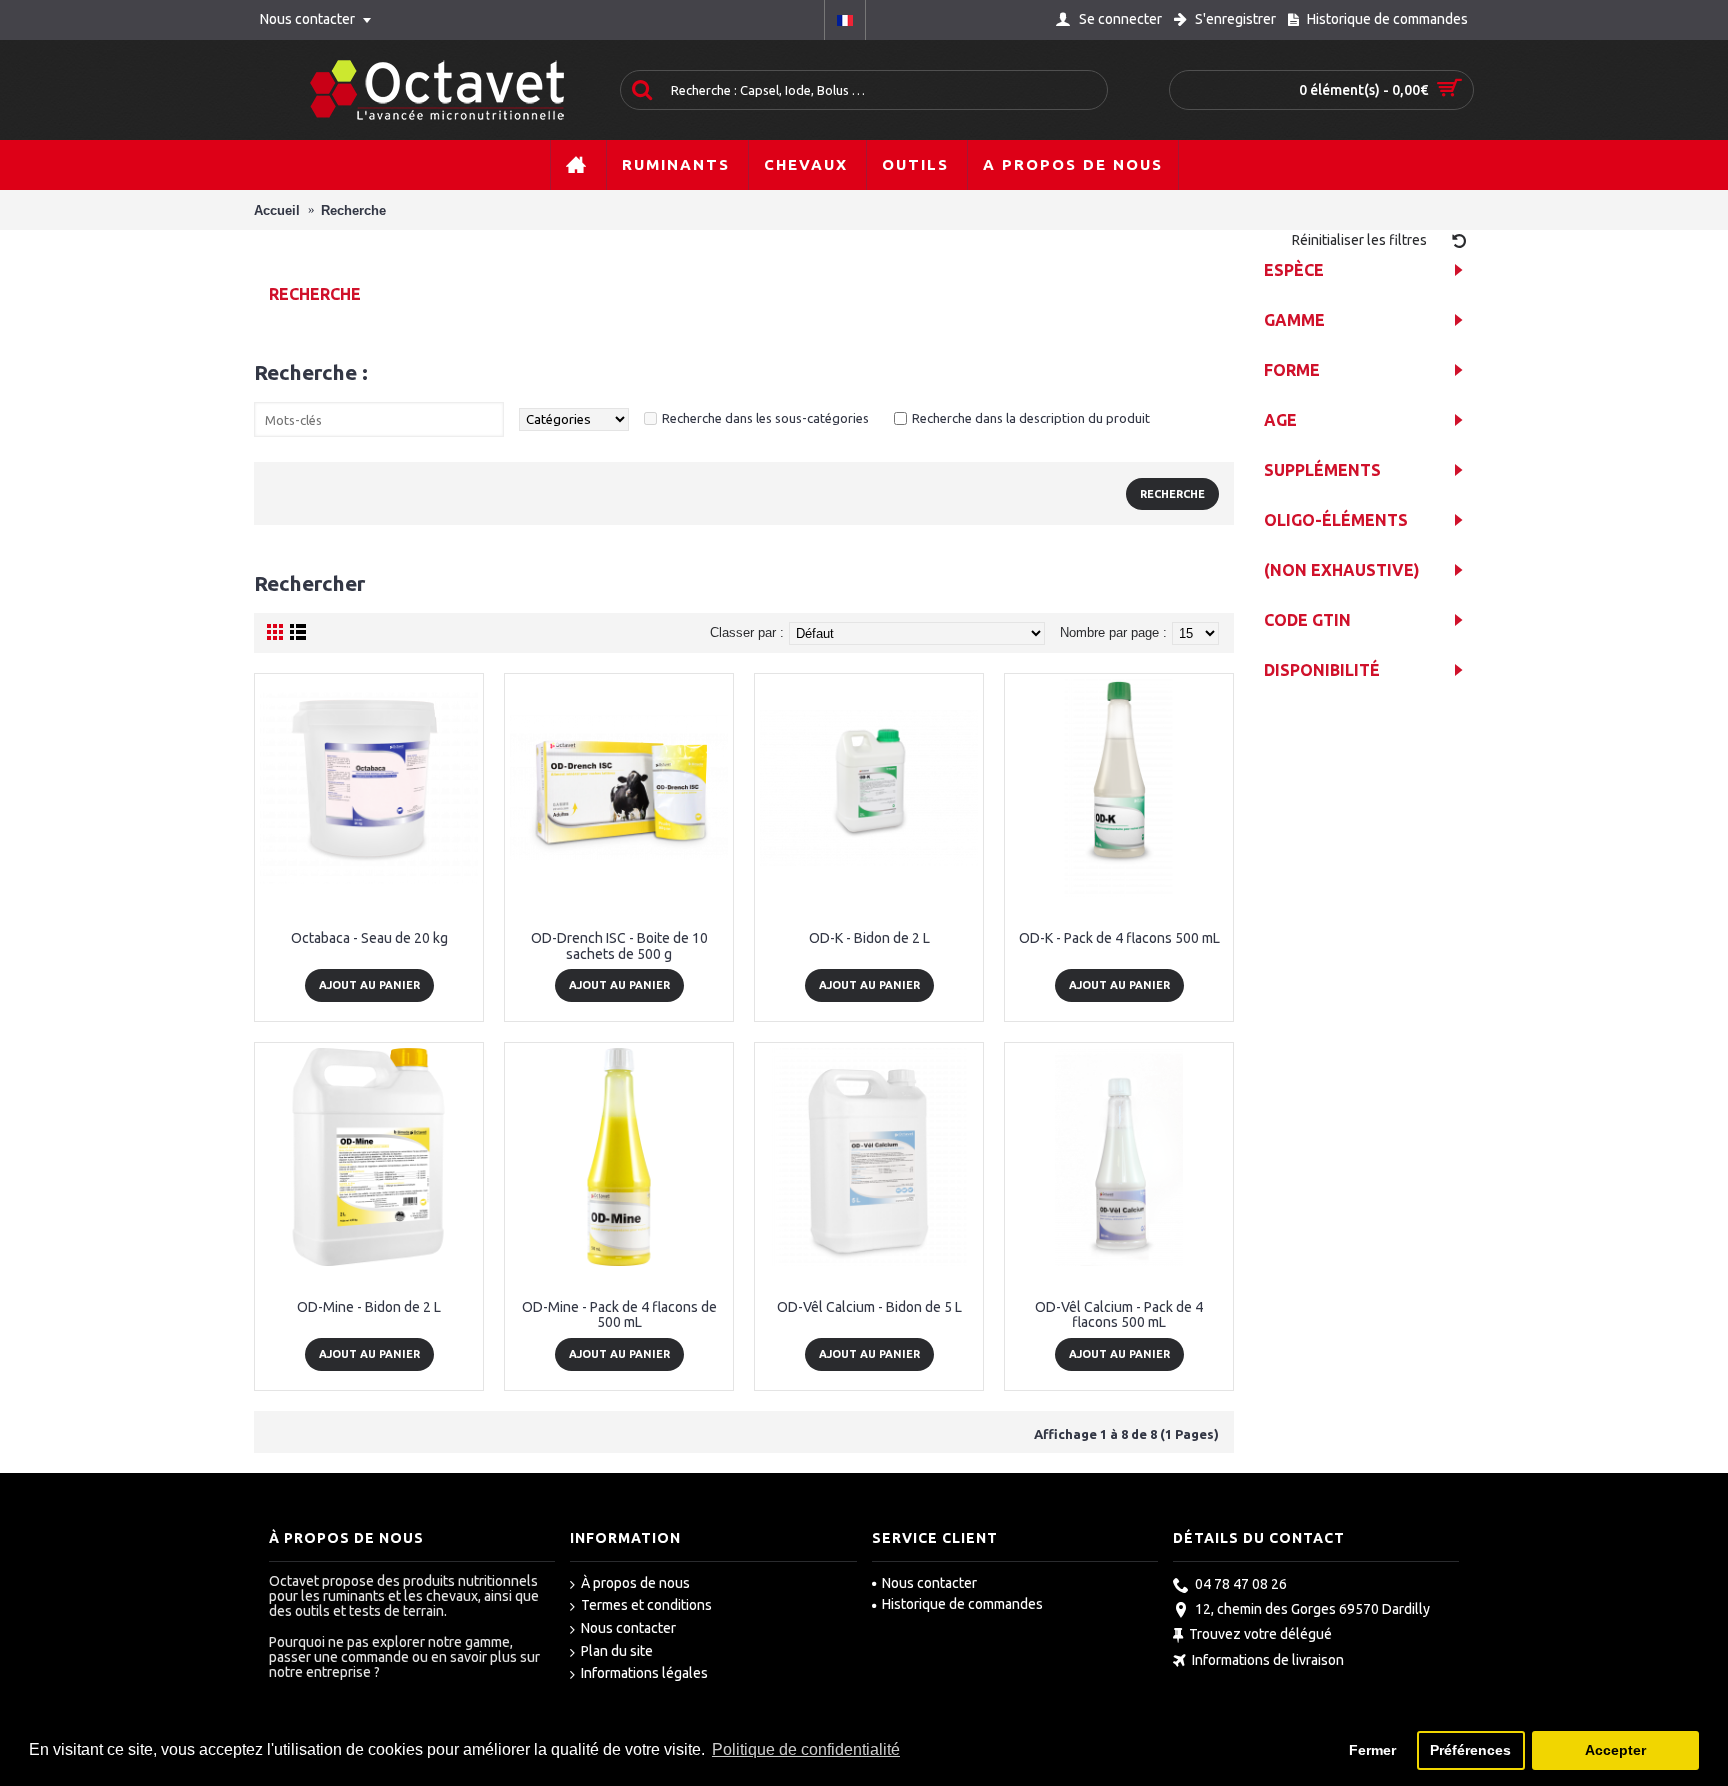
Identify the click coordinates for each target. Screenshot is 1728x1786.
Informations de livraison (1268, 1660)
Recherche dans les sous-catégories (765, 418)
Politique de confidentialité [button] (806, 1749)
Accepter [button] (1615, 1750)
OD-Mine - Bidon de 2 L (369, 1307)
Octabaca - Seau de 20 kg (369, 938)
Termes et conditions (646, 1605)
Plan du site (617, 1651)
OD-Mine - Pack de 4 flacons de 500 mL (619, 1314)
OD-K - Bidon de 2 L (869, 938)
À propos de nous (635, 1583)
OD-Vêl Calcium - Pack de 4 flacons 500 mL (1119, 1314)
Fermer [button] (1372, 1750)
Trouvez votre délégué (1260, 1635)
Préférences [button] (1470, 1750)
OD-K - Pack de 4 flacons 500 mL (1119, 938)
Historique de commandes (962, 1604)
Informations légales (644, 1673)
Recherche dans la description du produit (1031, 418)
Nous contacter (628, 1628)
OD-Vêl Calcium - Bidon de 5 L (869, 1307)
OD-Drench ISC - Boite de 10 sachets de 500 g (619, 945)
